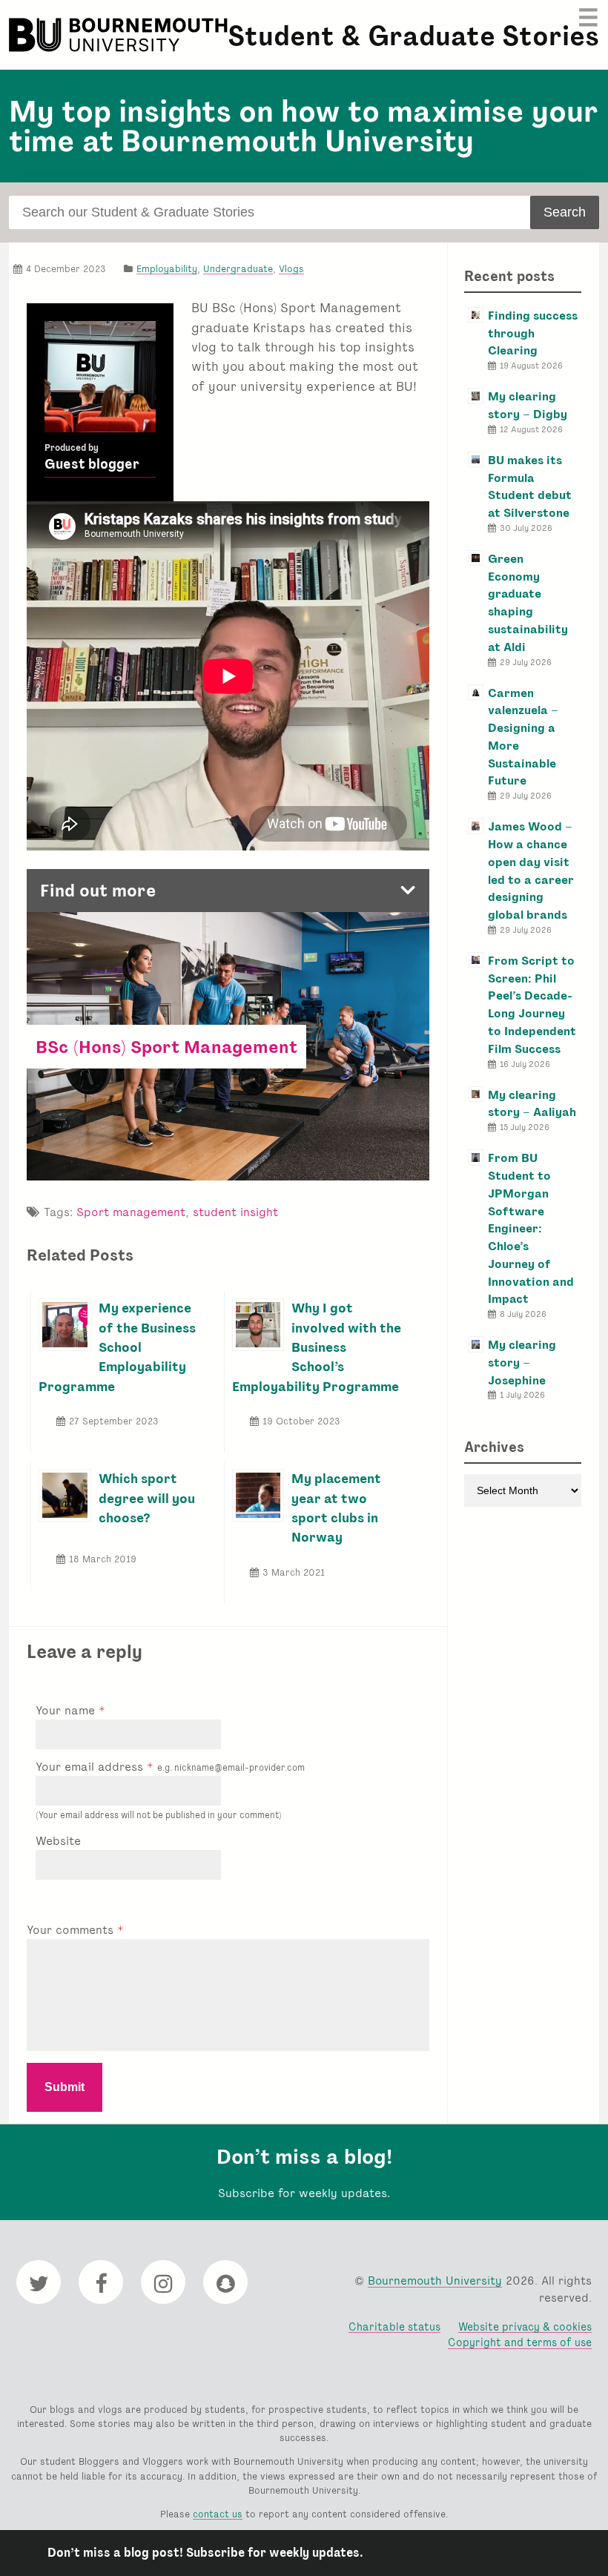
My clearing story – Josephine (522, 1363)
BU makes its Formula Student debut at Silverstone (530, 486)
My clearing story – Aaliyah (532, 1104)
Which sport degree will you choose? (147, 1498)
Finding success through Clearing (533, 333)
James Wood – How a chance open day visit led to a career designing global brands (531, 871)
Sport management (131, 1212)
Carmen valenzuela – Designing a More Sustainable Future (523, 737)
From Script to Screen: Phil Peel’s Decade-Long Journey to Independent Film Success (532, 1005)
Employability (167, 269)
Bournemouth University (120, 35)
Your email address (170, 1767)
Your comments (72, 1930)
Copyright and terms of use (520, 2342)
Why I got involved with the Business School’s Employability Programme (317, 1347)
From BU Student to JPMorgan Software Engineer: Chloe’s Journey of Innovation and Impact (531, 1228)
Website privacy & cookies (525, 2326)
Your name (67, 1710)
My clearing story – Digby (528, 405)
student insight (235, 1212)
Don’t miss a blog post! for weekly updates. (205, 2553)
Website (58, 1841)
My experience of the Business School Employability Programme (117, 1347)
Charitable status (394, 2326)
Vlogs (291, 269)
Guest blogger (92, 464)
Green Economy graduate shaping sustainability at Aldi (528, 603)
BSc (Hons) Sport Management (166, 1047)
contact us (218, 2514)
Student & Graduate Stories (413, 36)
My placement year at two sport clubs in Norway (336, 1507)
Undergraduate (238, 269)
